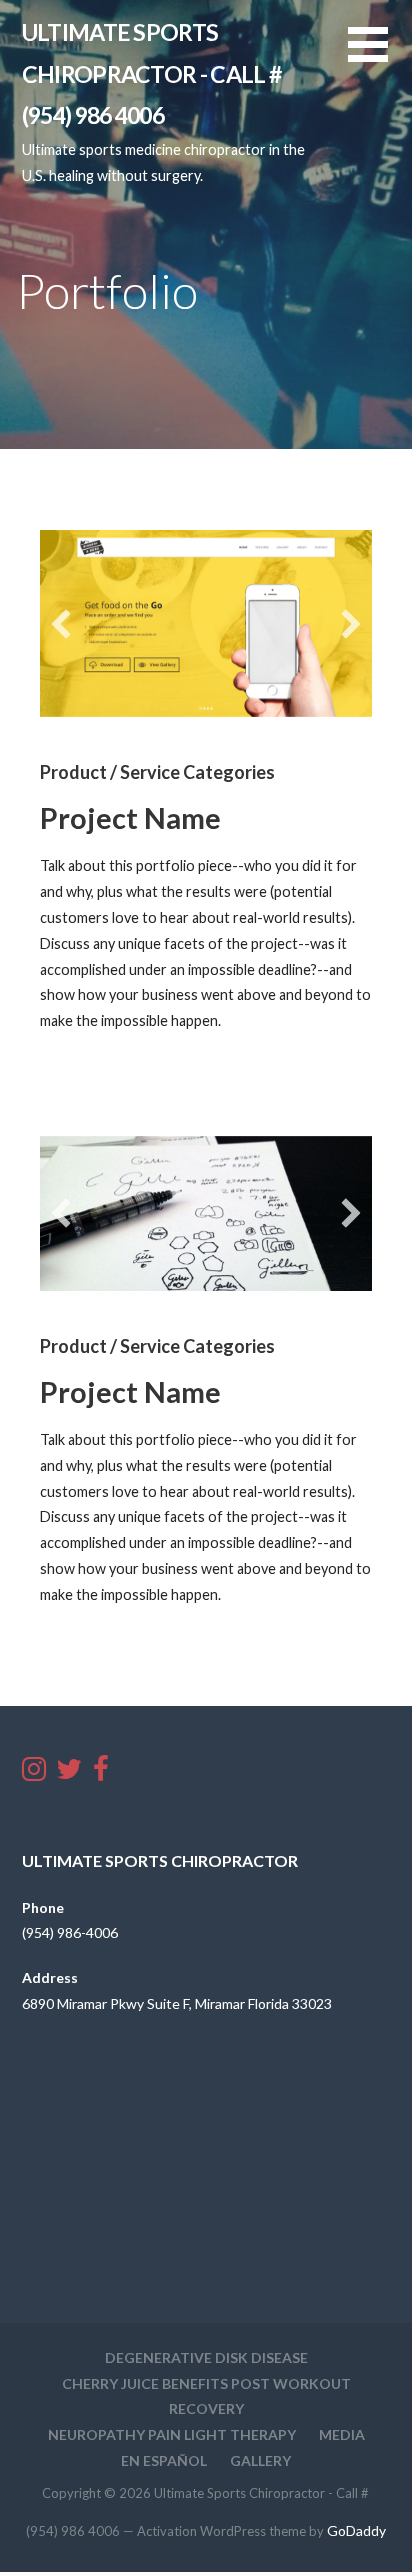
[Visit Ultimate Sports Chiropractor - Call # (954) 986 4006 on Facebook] (101, 1773)
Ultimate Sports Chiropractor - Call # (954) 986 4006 (152, 73)
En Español (164, 2460)
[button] (380, 56)
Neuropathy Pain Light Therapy (172, 2434)
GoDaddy (356, 2530)
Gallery (260, 2460)
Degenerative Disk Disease (206, 2357)
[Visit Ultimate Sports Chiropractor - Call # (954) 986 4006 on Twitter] (69, 1773)
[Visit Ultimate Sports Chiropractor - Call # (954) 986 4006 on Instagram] (34, 1773)
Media (342, 2434)
